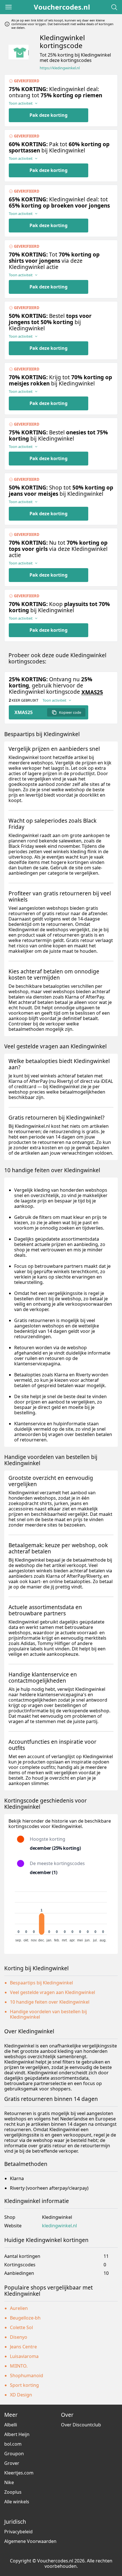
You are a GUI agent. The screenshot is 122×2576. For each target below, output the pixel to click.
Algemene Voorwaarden (30, 2541)
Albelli (11, 2425)
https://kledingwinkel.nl (60, 68)
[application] (61, 1914)
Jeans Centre (23, 2347)
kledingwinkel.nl (59, 2226)
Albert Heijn (17, 2434)
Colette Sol (21, 2327)
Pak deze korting (49, 115)
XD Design (21, 2395)
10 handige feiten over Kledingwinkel (50, 2002)
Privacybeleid (18, 2532)
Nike (9, 2482)
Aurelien (19, 2308)
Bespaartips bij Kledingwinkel (41, 1983)
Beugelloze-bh (25, 2318)
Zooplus (13, 2492)
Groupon (14, 2454)
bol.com (13, 2444)
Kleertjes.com (19, 2473)
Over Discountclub (81, 2425)
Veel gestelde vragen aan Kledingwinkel (52, 1992)
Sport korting (24, 2385)
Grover (12, 2463)
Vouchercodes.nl (62, 7)
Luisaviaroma (24, 2356)
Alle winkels (17, 2502)
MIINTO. (19, 2366)
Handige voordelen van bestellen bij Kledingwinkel (48, 2014)
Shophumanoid (27, 2375)
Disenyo (19, 2337)
